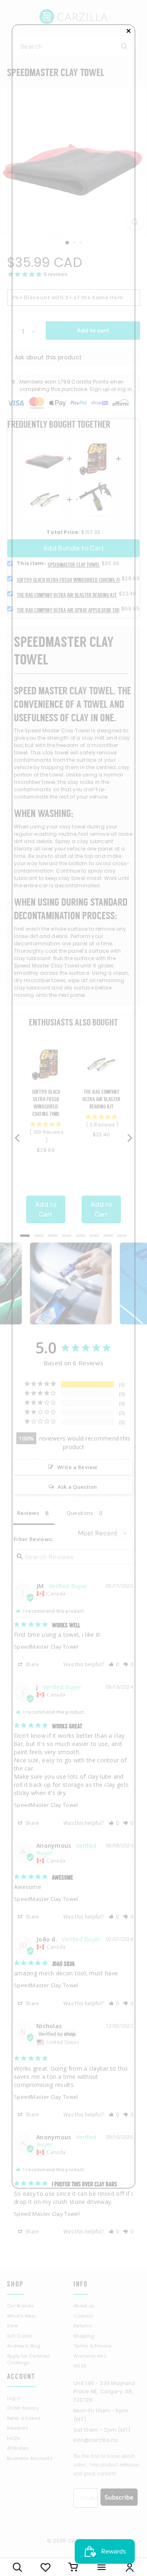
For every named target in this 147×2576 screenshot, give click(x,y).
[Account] (130, 2567)
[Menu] (101, 2567)
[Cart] (74, 2567)
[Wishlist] (46, 2567)
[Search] (17, 2567)
